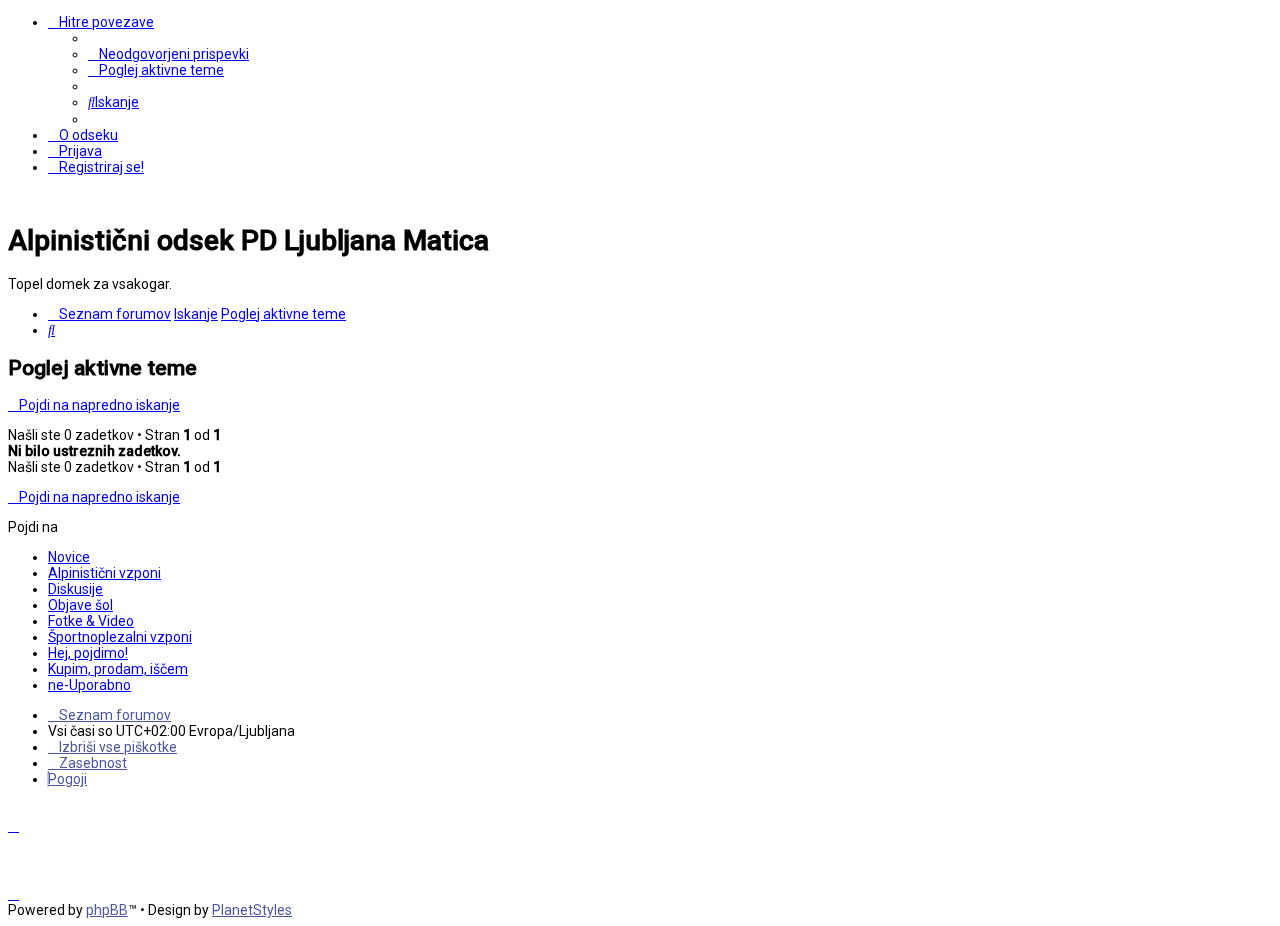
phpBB (107, 910)
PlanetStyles (252, 910)
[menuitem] (168, 54)
